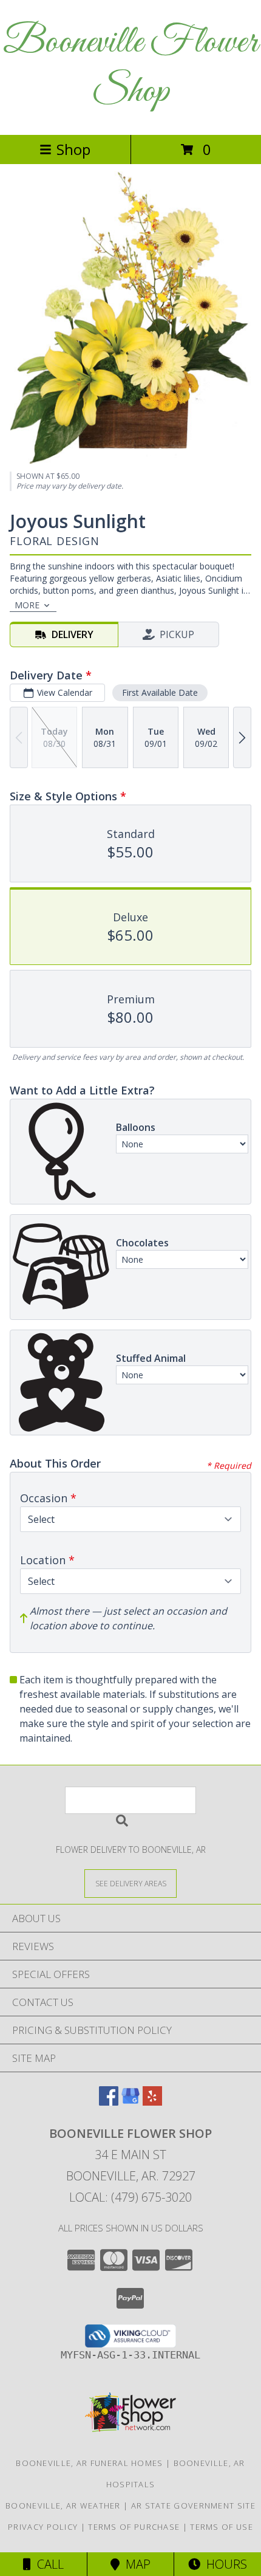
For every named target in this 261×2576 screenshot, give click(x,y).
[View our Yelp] (152, 2102)
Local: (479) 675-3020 (130, 2197)
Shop (73, 149)
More (27, 605)
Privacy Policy (43, 2527)
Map (135, 2564)
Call (47, 2564)
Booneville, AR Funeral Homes (89, 2463)
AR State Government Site (193, 2506)
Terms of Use (222, 2527)
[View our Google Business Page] (130, 2102)
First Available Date (160, 692)
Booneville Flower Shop (130, 67)
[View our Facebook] (109, 2102)
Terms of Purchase (134, 2527)
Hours (224, 2564)
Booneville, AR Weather (63, 2506)
